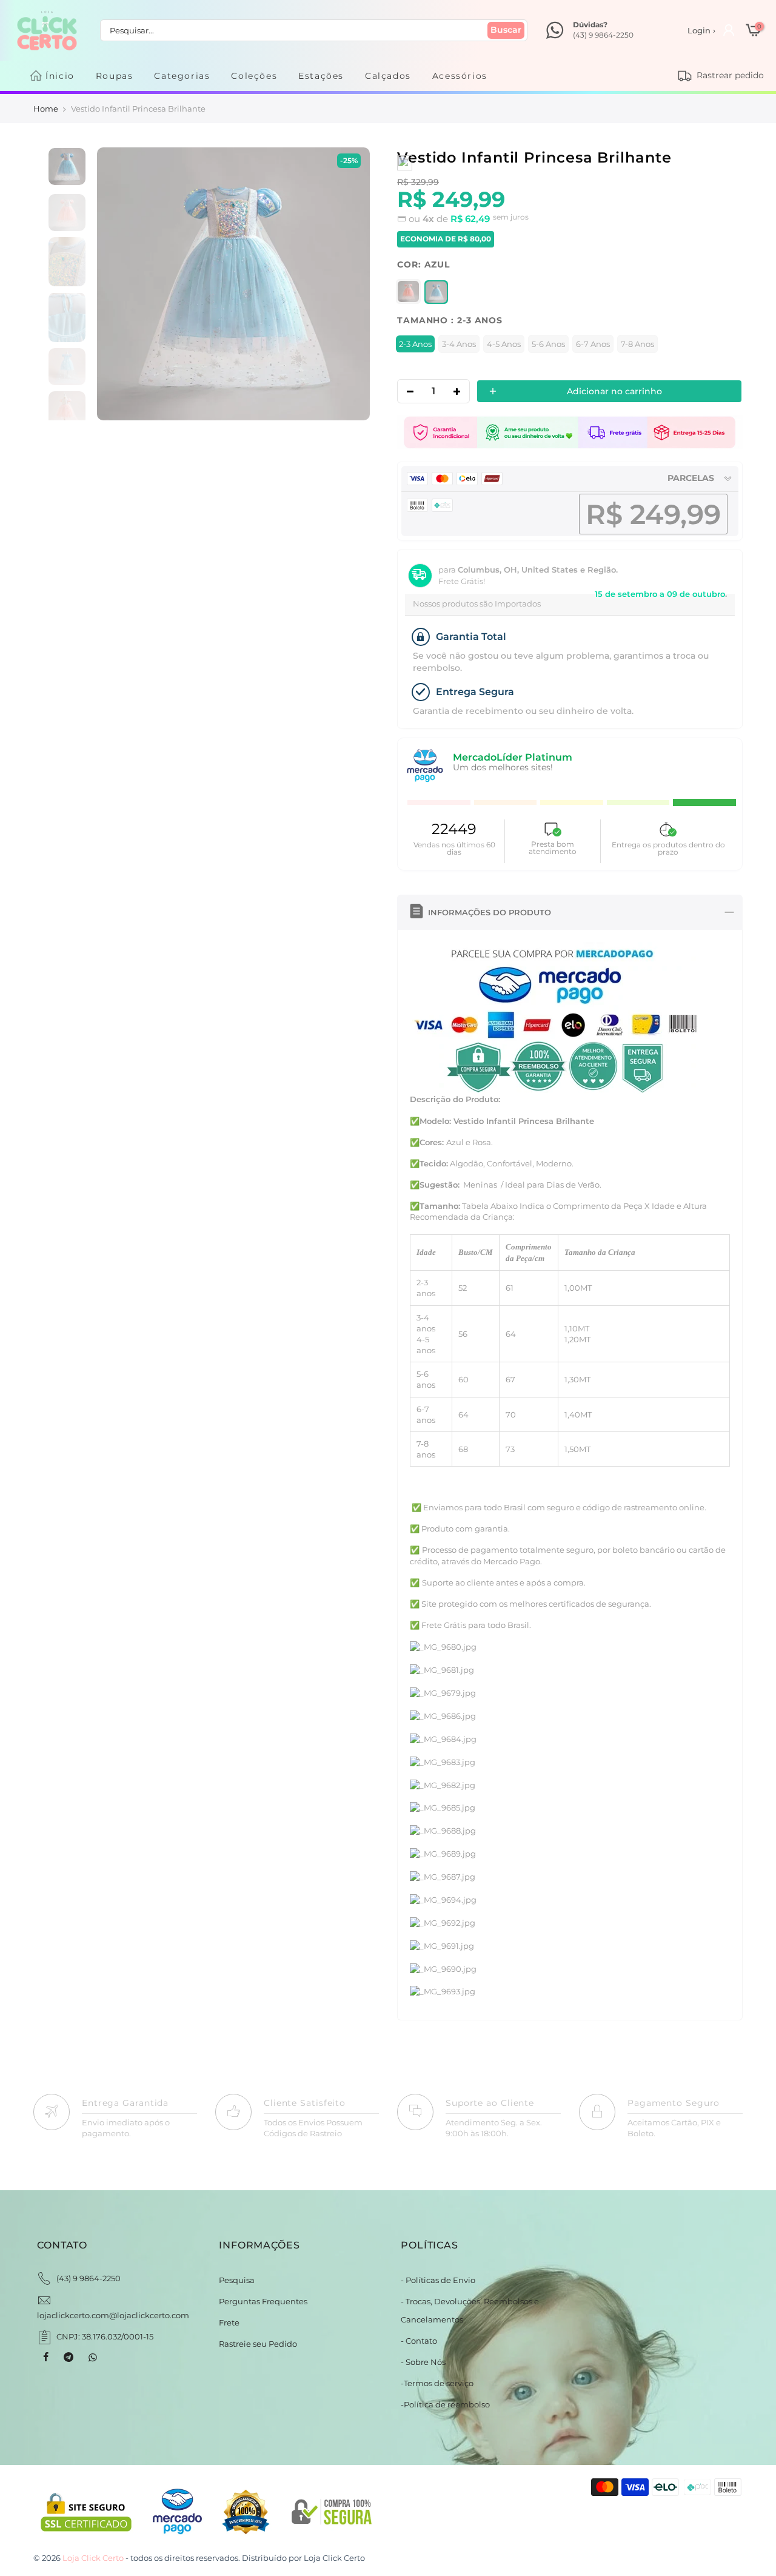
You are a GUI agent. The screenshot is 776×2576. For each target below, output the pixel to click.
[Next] (348, 284)
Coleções (254, 76)
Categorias (182, 76)
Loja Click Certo (334, 2558)
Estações (321, 76)
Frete (229, 2322)
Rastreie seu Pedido (258, 2344)
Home (46, 109)
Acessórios (460, 76)
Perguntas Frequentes (263, 2301)
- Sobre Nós (423, 2362)
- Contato (419, 2341)
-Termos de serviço (437, 2383)
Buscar (506, 30)
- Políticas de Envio (438, 2280)
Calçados (388, 76)
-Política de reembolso (445, 2404)
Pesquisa (237, 2280)
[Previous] (119, 284)
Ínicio (60, 76)
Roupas (115, 76)
